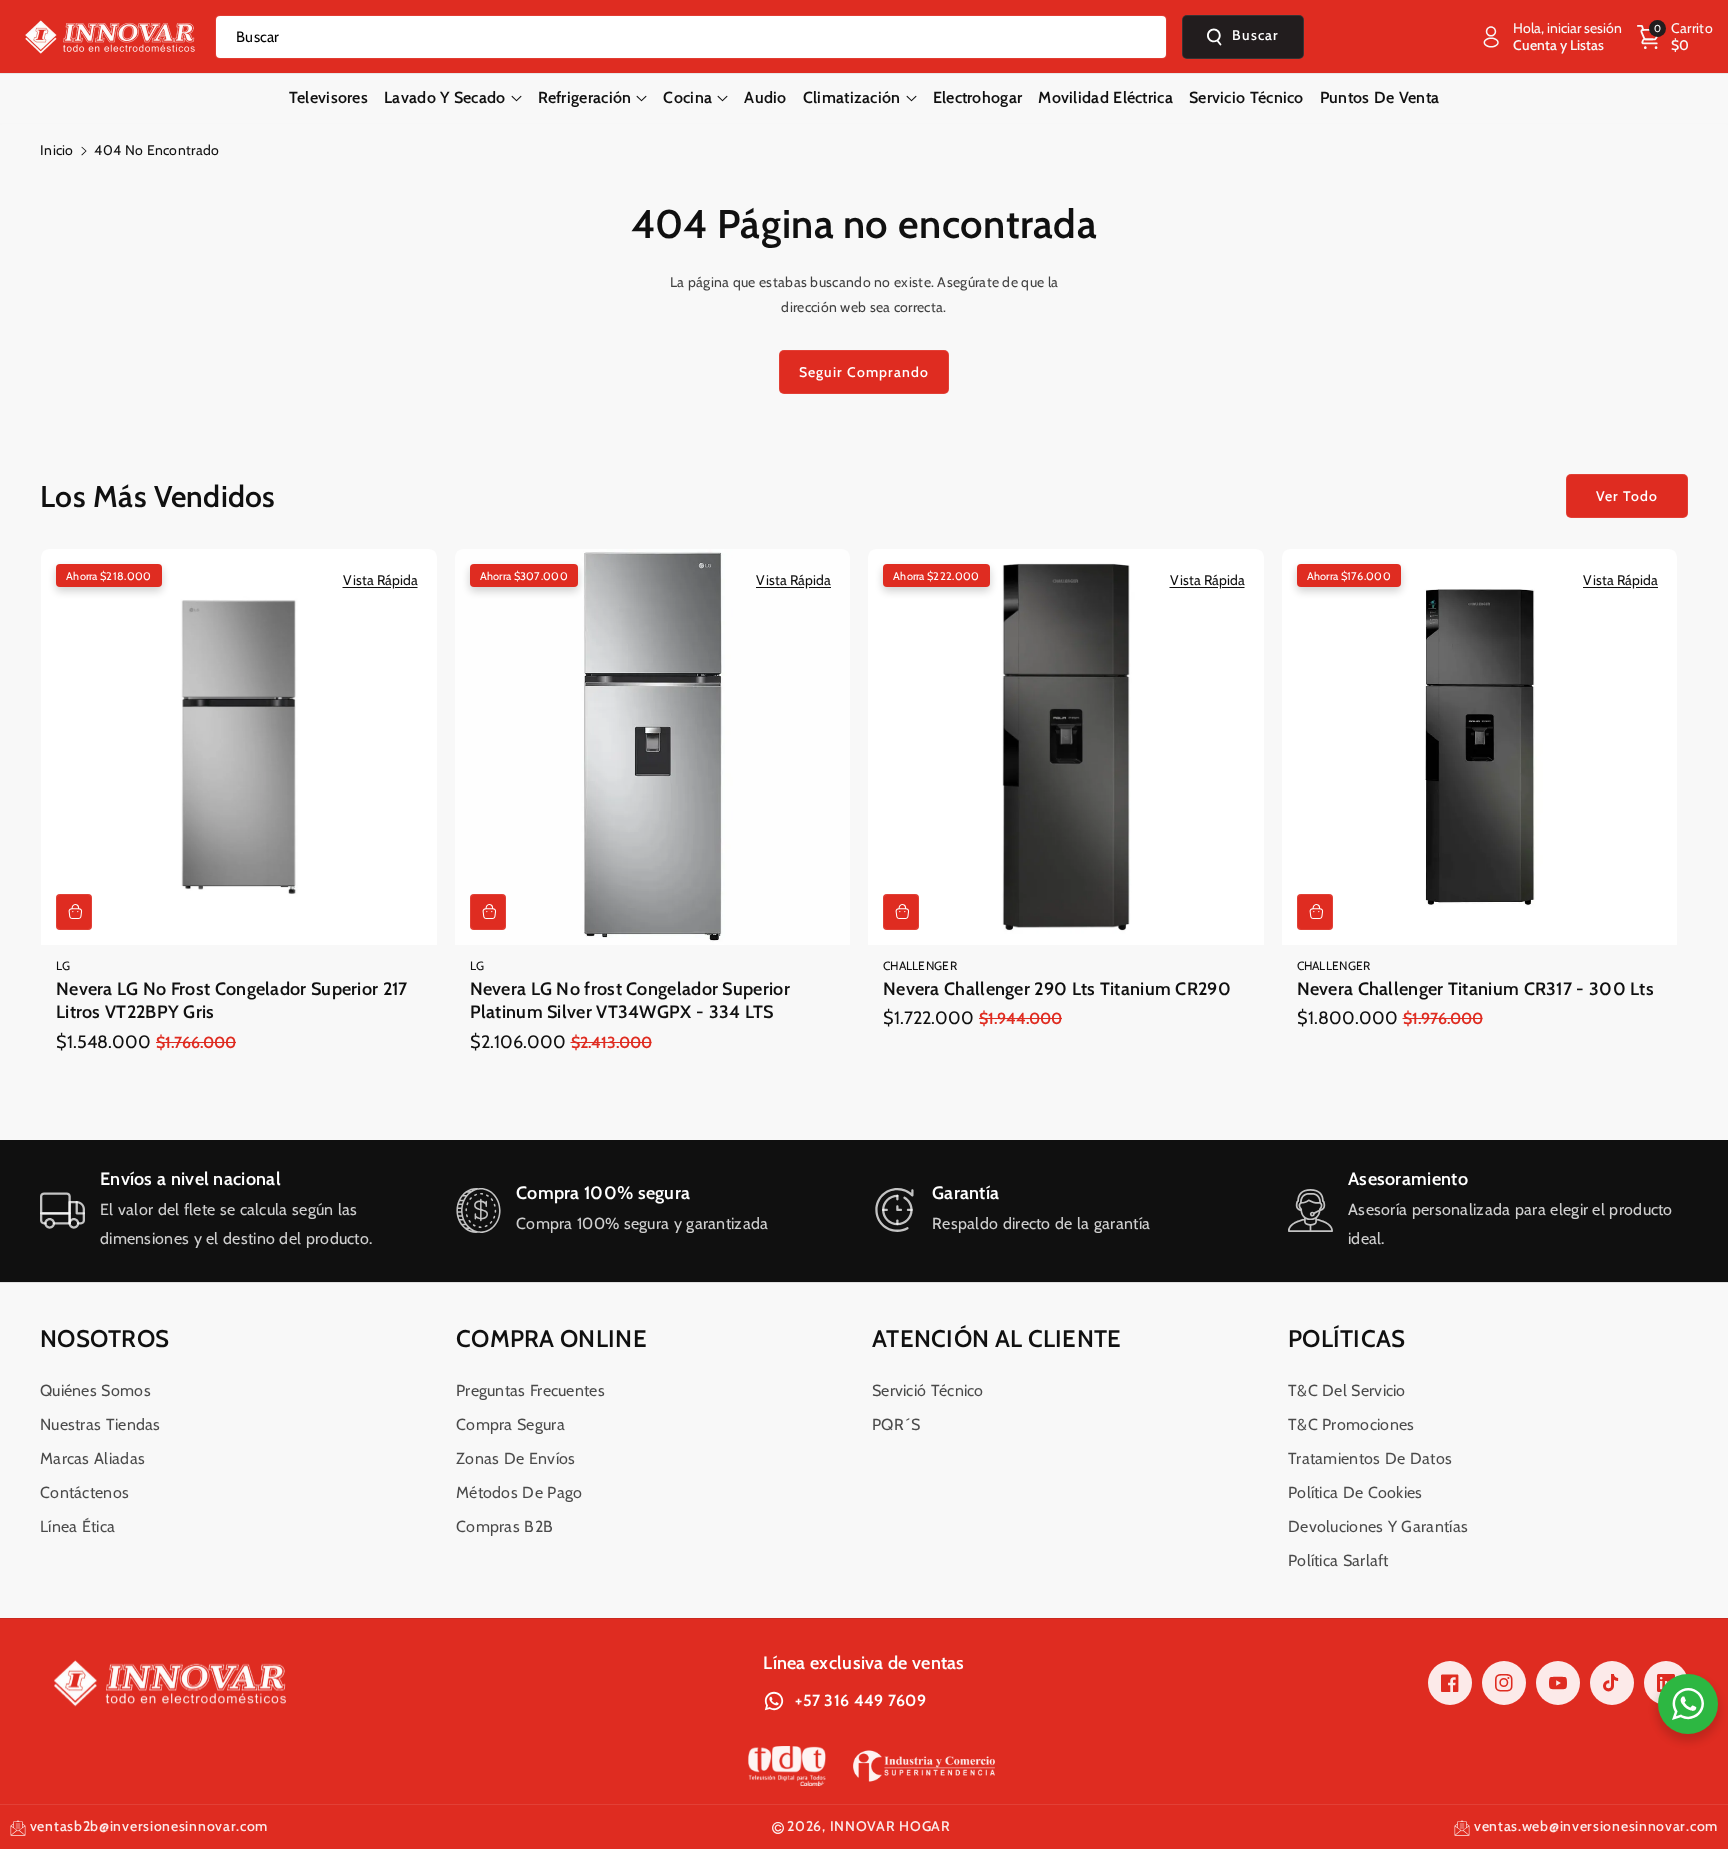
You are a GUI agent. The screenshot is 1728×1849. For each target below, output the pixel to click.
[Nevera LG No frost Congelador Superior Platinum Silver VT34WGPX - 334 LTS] (653, 747)
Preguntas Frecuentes (530, 1390)
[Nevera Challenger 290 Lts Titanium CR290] (1066, 747)
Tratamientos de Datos (1370, 1458)
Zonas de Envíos (516, 1458)
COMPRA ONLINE (551, 1338)
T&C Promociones (1351, 1424)
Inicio (57, 150)
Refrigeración (585, 97)
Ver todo (1627, 496)
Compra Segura (510, 1424)
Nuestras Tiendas (100, 1424)
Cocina (687, 97)
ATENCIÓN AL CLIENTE (997, 1338)
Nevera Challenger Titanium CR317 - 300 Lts (1476, 989)
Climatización (852, 97)
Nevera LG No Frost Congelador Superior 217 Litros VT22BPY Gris (232, 1000)
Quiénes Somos (95, 1390)
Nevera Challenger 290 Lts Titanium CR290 (1057, 989)
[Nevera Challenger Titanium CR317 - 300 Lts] (1480, 747)
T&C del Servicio (1347, 1390)
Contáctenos (84, 1492)
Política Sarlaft (1338, 1560)
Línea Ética (77, 1526)
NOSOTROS (104, 1338)
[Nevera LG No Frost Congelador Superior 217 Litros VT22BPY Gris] (239, 747)
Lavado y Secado (445, 97)
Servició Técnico (928, 1390)
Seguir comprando (864, 372)
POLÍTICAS (1347, 1338)
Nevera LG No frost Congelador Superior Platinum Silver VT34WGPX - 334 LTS (630, 1000)
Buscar (1255, 36)
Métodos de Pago (519, 1492)
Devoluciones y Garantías (1378, 1526)
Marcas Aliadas (92, 1458)
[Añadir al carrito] (74, 912)
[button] (1675, 37)
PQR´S (896, 1424)
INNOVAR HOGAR (890, 1826)
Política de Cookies (1355, 1492)
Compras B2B (504, 1526)
